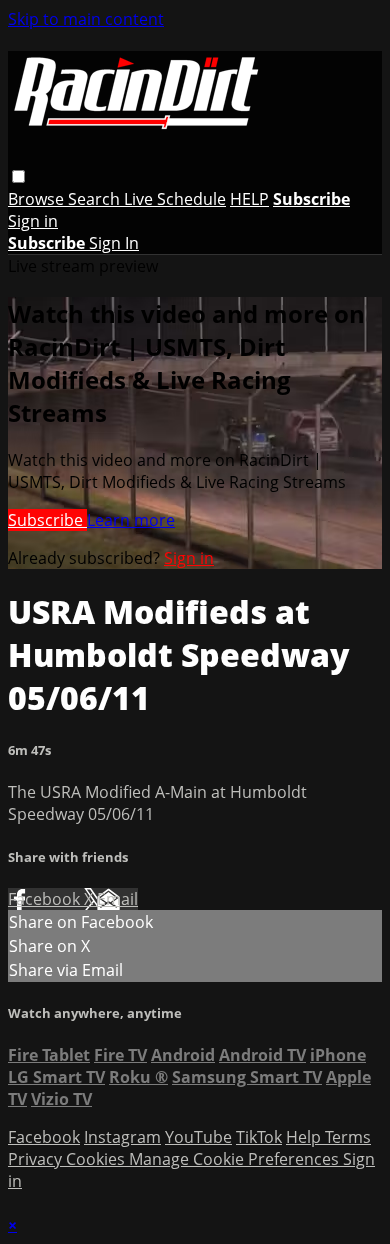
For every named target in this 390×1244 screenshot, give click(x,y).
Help (305, 1137)
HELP (249, 199)
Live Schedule (175, 199)
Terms (348, 1137)
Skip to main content (86, 19)
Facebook (46, 899)
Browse (38, 199)
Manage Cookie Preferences (236, 1159)
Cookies (97, 1159)
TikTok (259, 1137)
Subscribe (47, 520)
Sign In (114, 243)
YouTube (198, 1137)
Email (117, 899)
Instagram (122, 1137)
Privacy (37, 1159)
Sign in (33, 221)
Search (96, 199)
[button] (18, 176)
